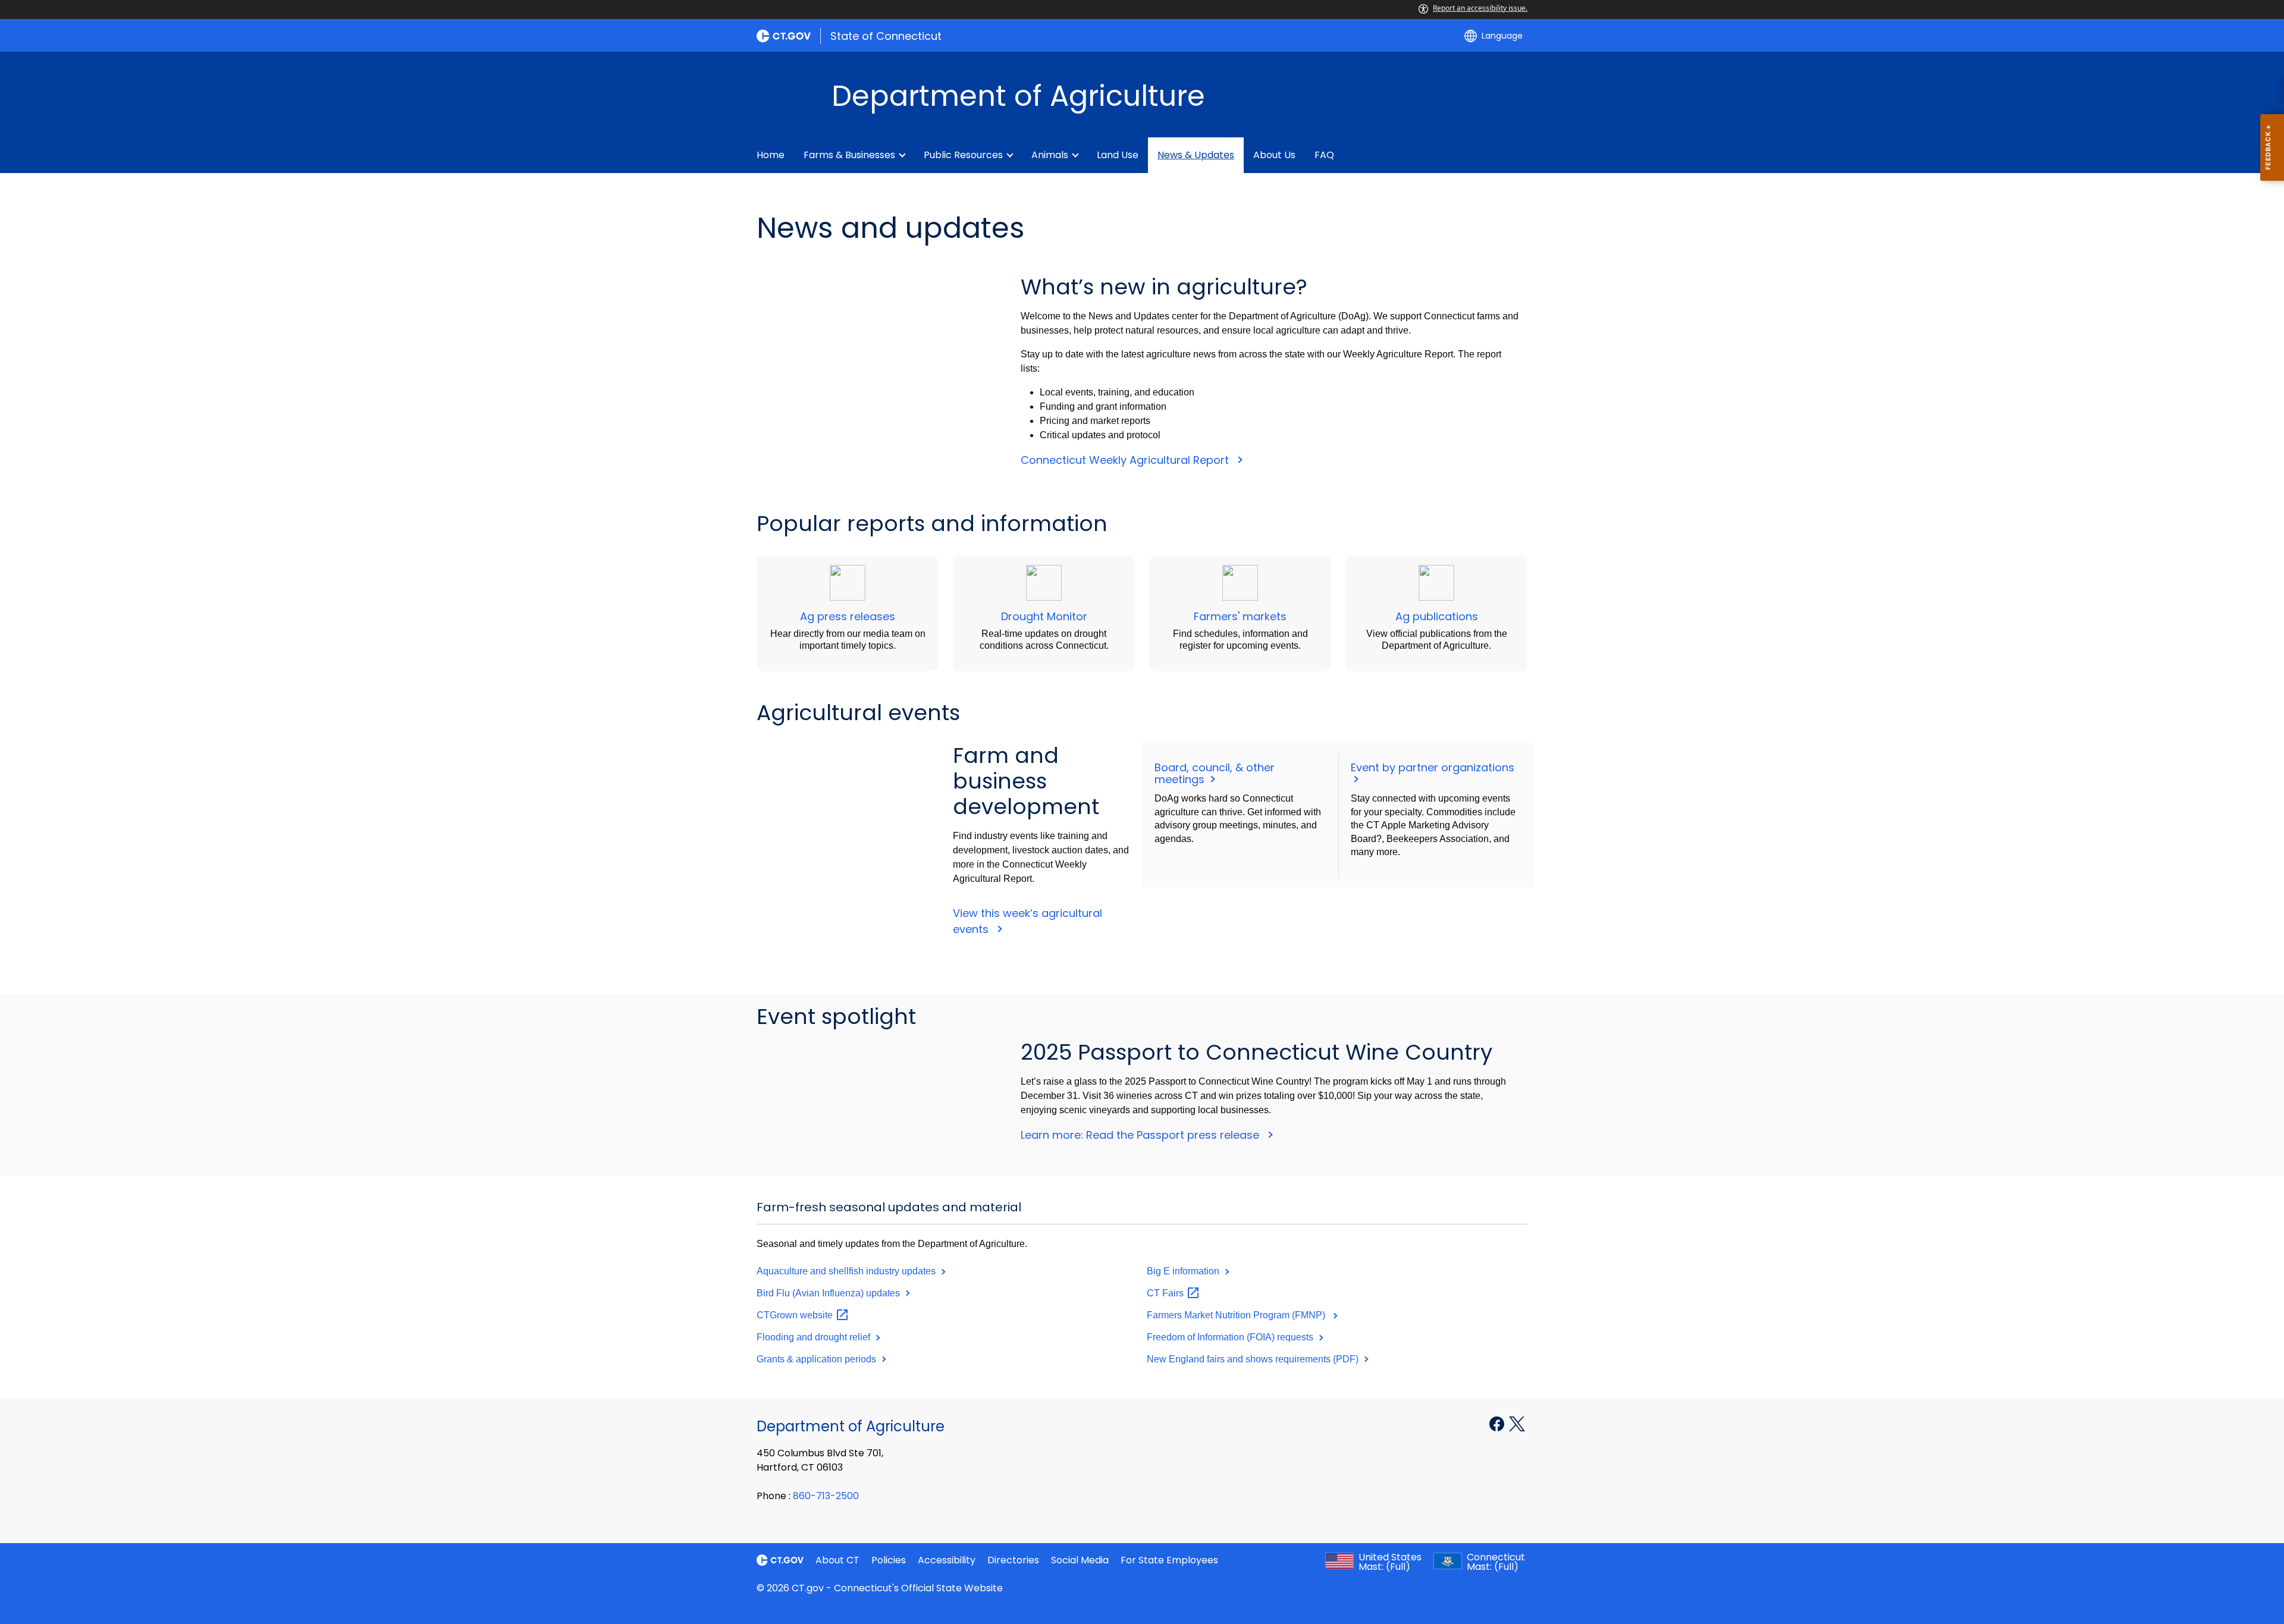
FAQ (1324, 155)
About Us (1274, 155)
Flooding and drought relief (815, 1337)
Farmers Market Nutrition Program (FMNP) (1238, 1315)
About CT (837, 1560)
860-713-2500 (826, 1496)
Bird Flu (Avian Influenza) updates (829, 1293)
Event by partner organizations (1434, 767)
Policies (889, 1560)
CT (1166, 1293)
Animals (1050, 155)
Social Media (1080, 1560)
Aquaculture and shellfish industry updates (847, 1271)
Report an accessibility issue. (1480, 8)
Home (771, 155)
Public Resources (963, 155)
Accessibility (947, 1560)
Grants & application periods (818, 1359)
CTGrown (796, 1315)
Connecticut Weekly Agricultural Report (1126, 460)
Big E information (1184, 1271)
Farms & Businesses (849, 155)
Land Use (1118, 155)
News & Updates (1196, 155)
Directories (1013, 1560)
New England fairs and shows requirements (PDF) (1254, 1359)
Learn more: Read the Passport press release (1141, 1135)
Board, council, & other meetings (1215, 773)
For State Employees (1169, 1560)
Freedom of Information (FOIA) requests (1231, 1337)
